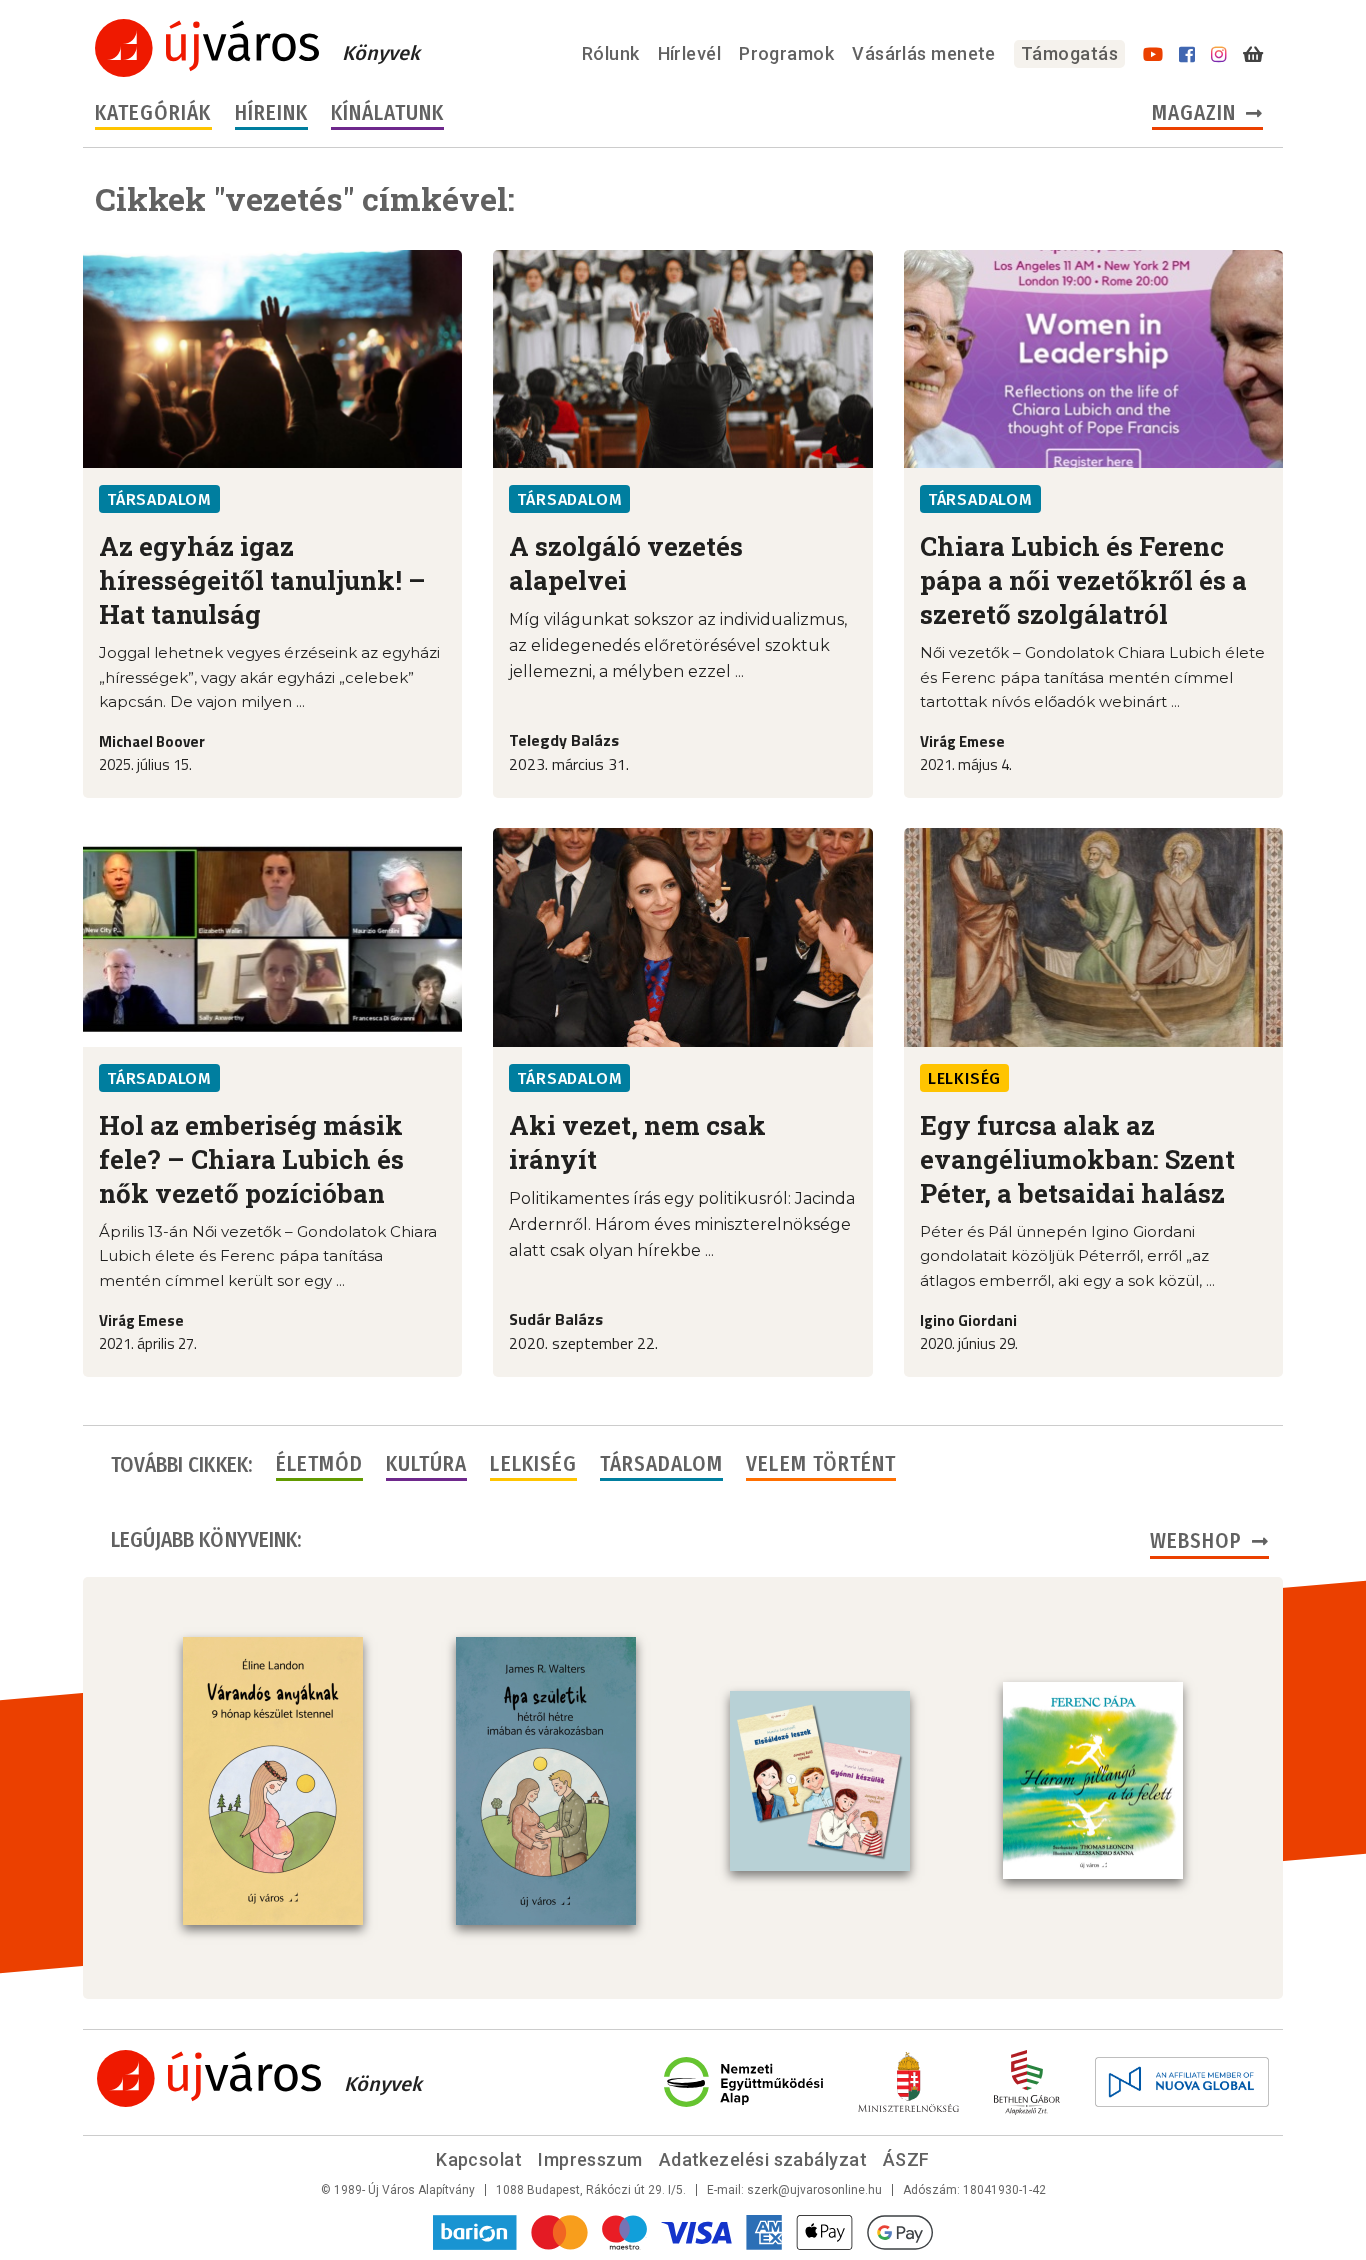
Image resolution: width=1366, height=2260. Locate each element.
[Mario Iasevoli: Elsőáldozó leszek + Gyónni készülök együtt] (820, 1781)
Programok (786, 53)
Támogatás (1069, 53)
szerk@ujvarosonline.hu (814, 2190)
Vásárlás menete (924, 53)
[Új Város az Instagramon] (1219, 55)
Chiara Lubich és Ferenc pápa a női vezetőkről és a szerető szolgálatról (1083, 580)
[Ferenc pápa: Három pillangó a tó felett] (1093, 1781)
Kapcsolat (479, 2159)
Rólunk (611, 53)
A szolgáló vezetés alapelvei (626, 563)
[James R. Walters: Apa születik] (546, 1781)
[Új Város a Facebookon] (1187, 55)
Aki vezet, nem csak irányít (637, 1142)
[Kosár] (1253, 55)
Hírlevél (690, 53)
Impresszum (590, 2159)
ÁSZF (906, 2159)
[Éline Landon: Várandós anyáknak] (273, 1781)
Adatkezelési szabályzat (763, 2159)
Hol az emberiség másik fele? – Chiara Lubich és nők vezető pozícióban (251, 1159)
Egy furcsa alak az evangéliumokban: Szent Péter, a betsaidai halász (1077, 1159)
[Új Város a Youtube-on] (1153, 55)
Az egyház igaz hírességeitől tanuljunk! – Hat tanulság (262, 580)
